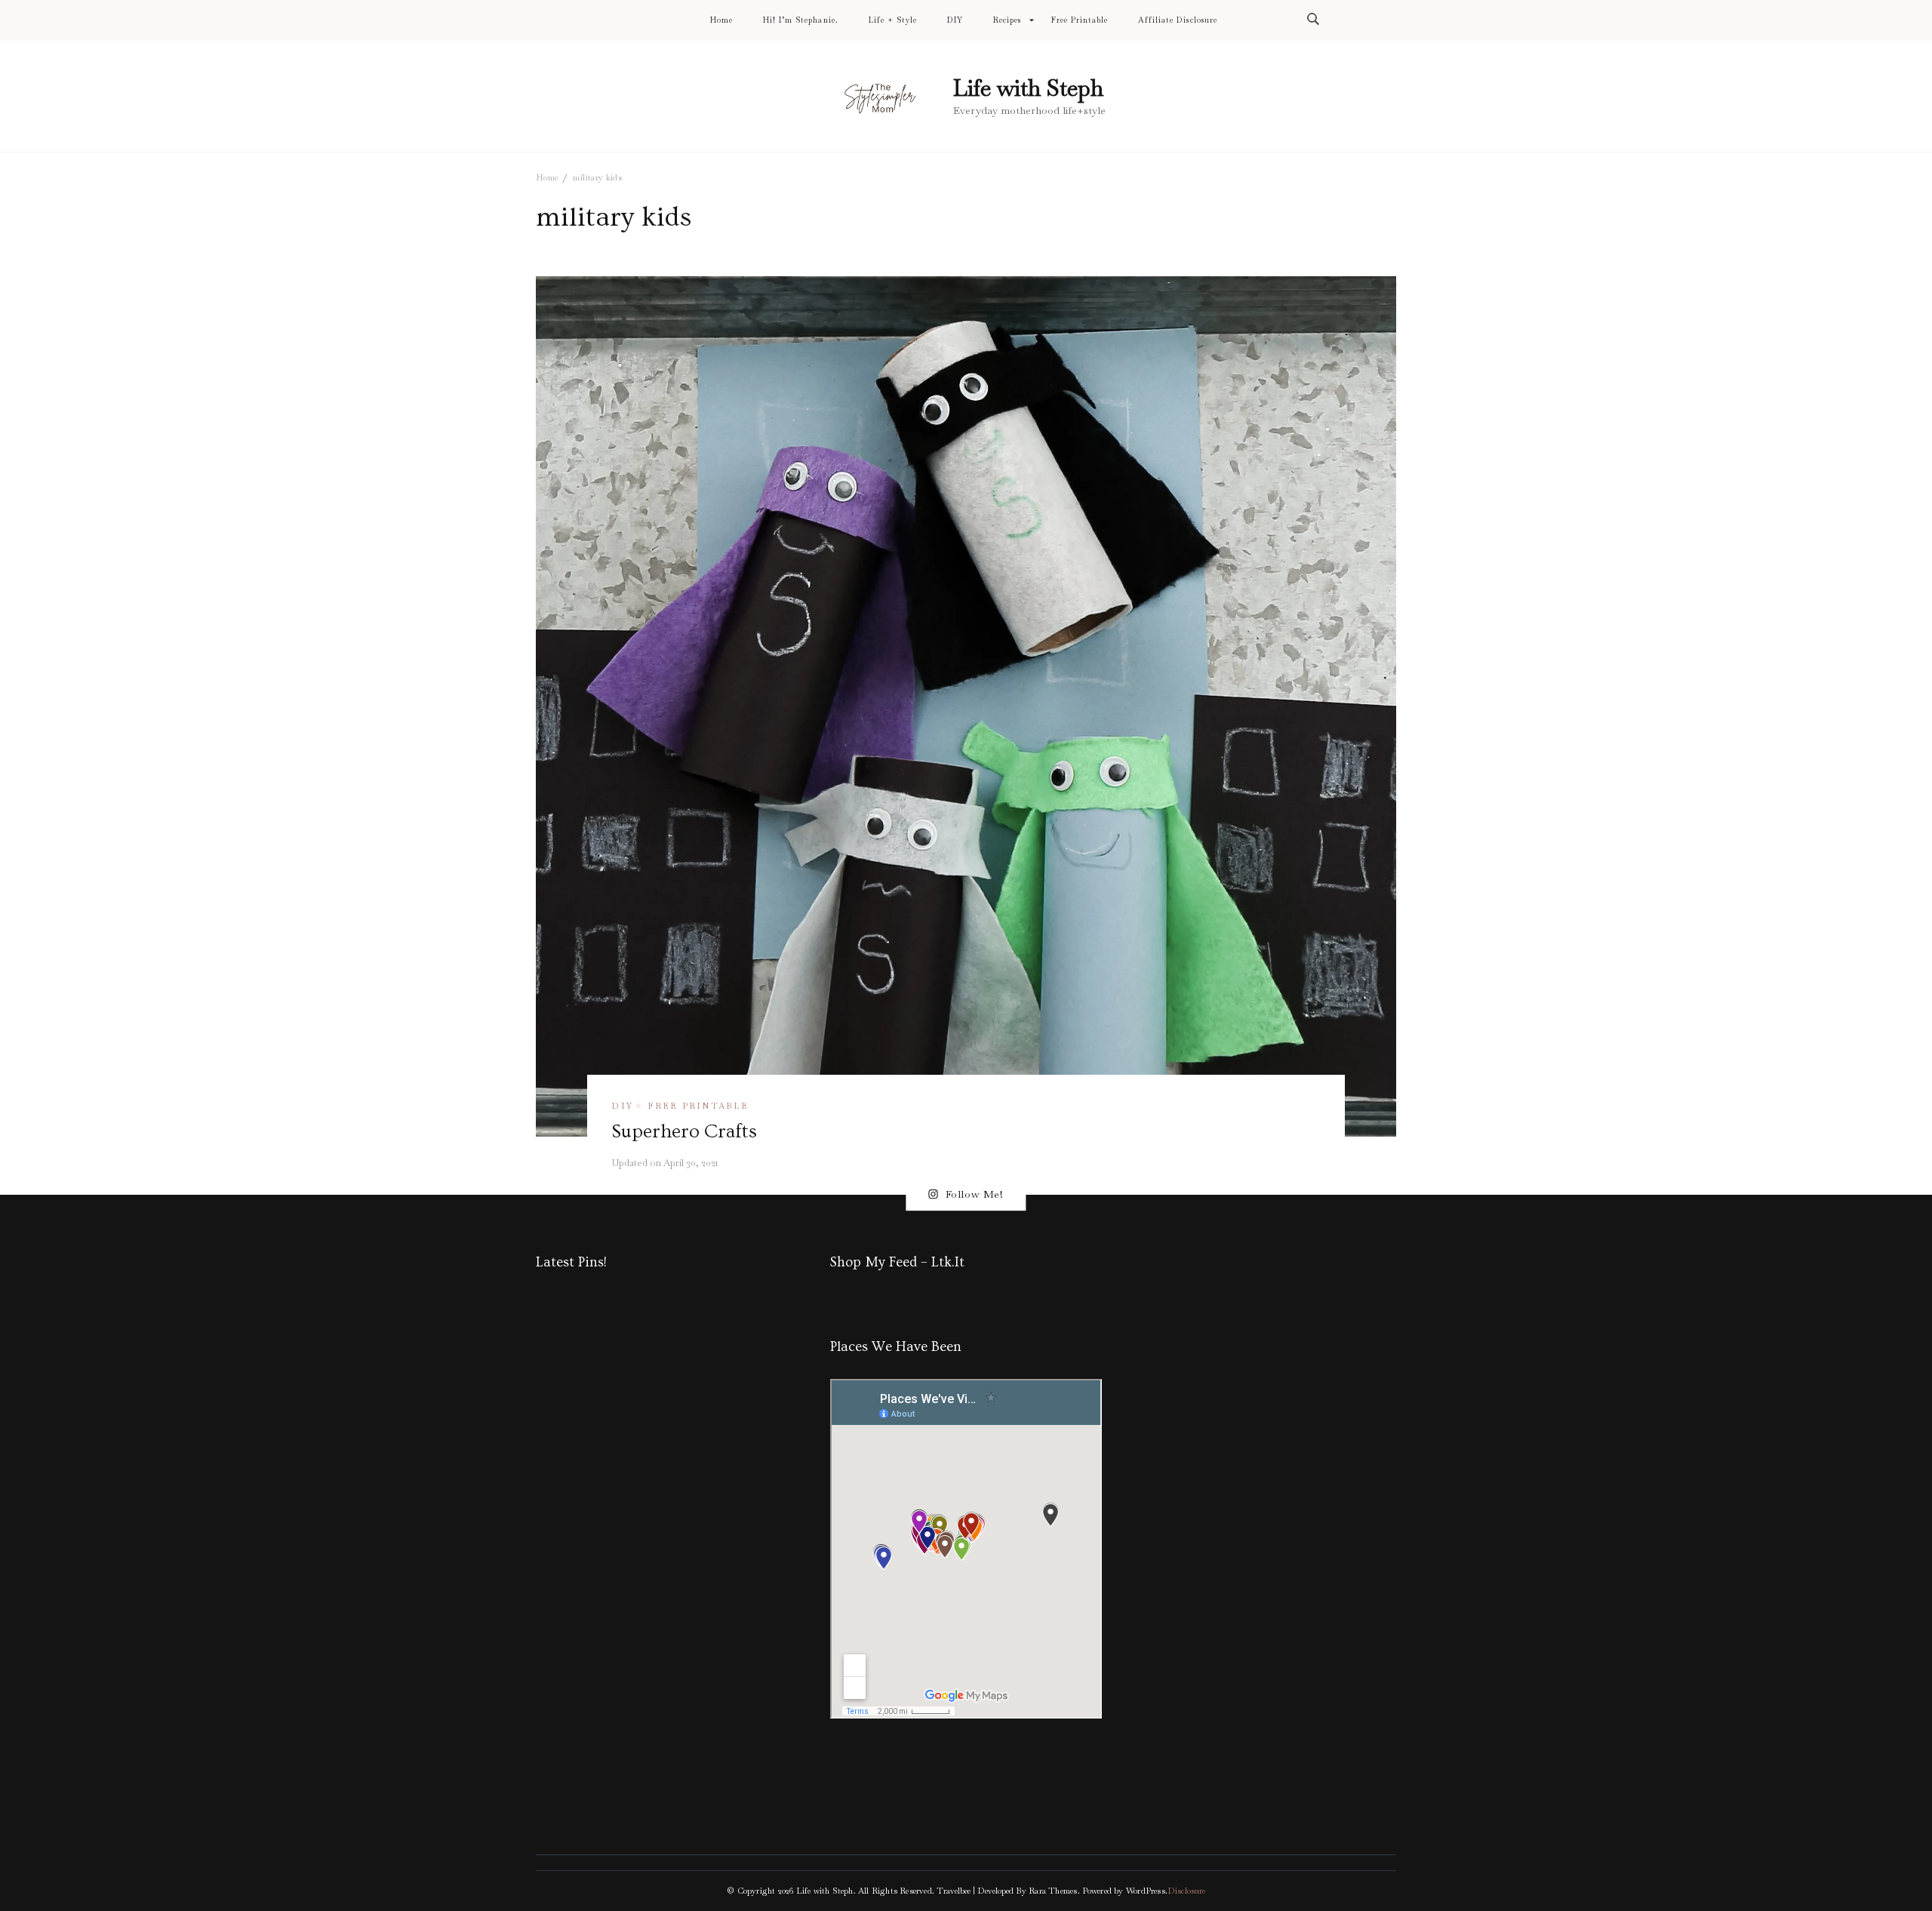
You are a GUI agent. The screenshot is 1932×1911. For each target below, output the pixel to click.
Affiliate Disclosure (1177, 20)
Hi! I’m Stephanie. (800, 20)
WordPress (1146, 1891)
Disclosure (1186, 1891)
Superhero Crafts (684, 1131)
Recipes (1007, 20)
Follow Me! (975, 1195)
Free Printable (1080, 20)
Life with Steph (1028, 88)
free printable (698, 1106)
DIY (955, 20)
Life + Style (893, 20)
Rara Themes (1053, 1891)
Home (721, 20)
